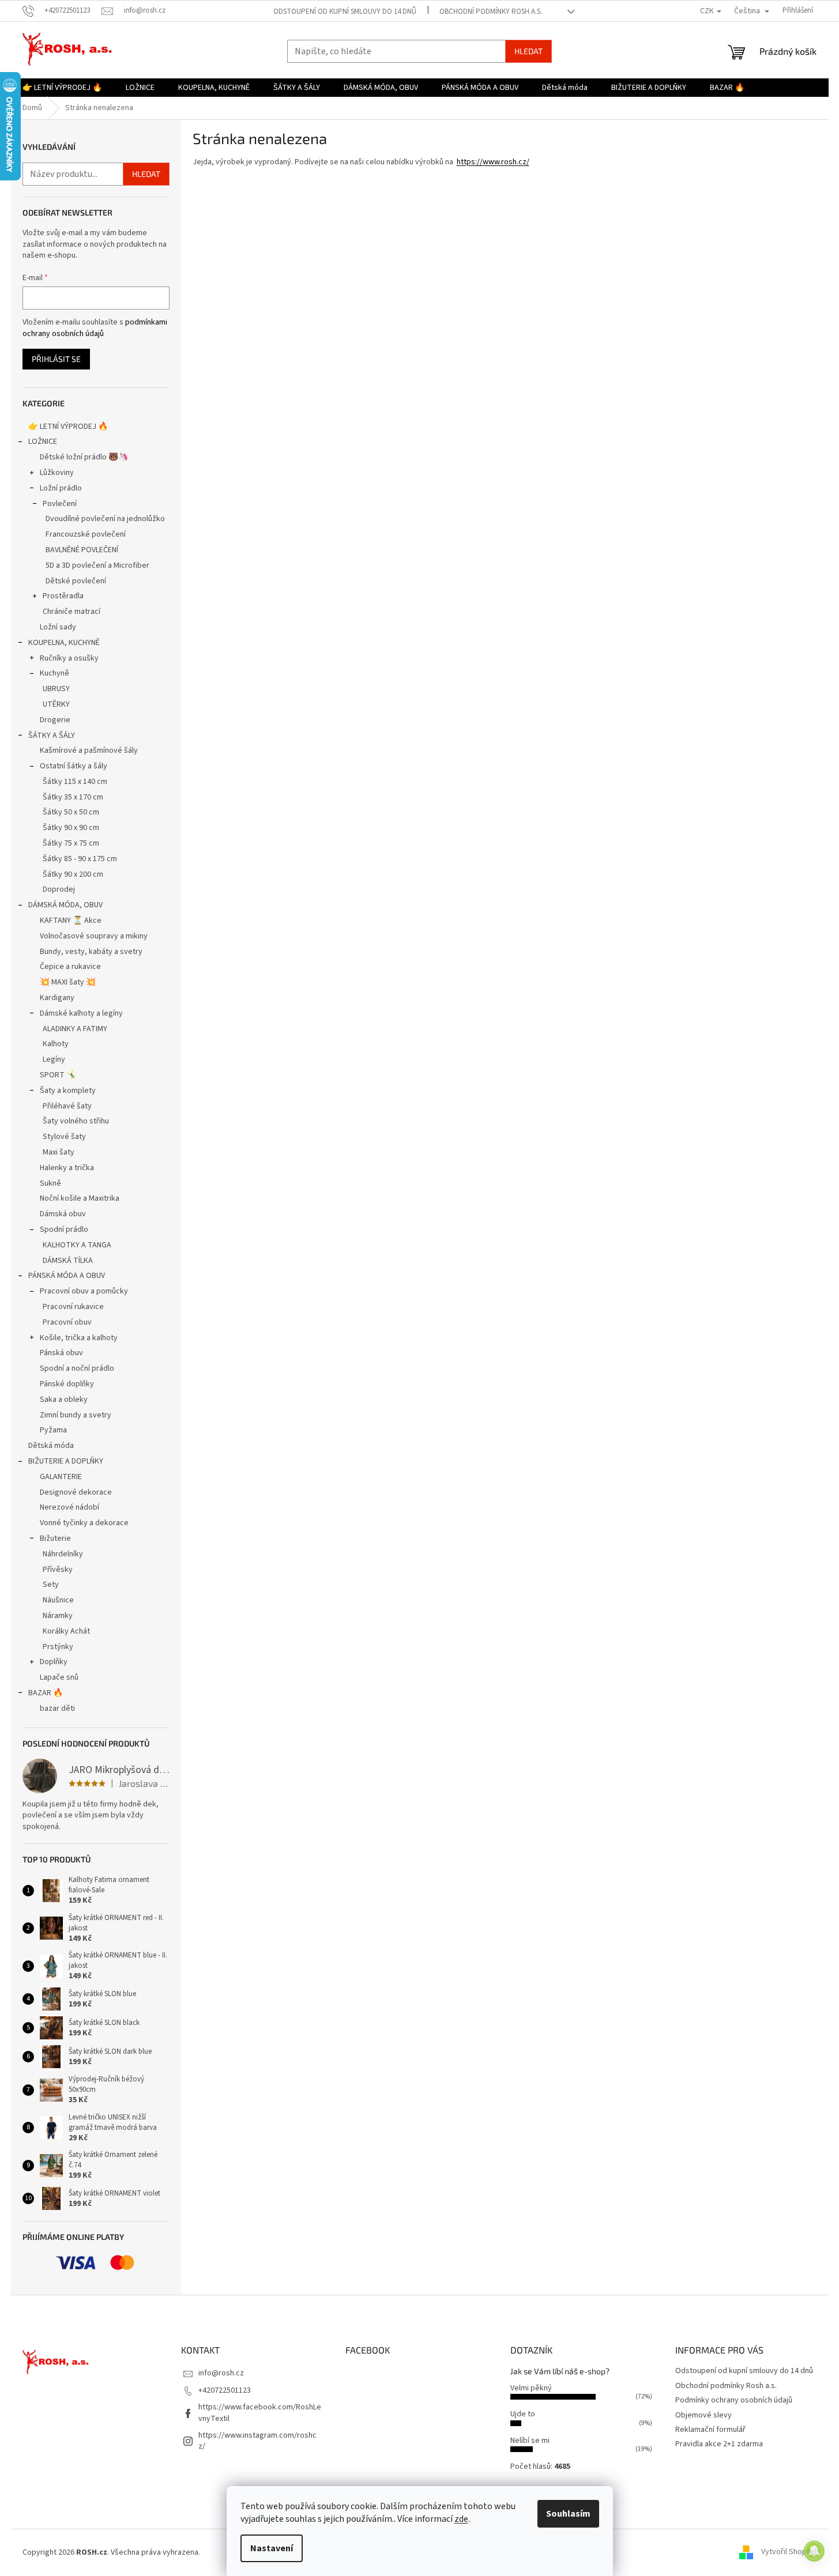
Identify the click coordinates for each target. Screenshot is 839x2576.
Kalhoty (56, 1044)
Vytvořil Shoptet (789, 2552)
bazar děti (57, 1708)
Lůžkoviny (57, 473)
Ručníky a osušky (69, 658)
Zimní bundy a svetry (76, 1415)
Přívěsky (58, 1570)
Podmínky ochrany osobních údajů (734, 2400)
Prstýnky (58, 1647)
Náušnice (58, 1600)
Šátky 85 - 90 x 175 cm (80, 859)
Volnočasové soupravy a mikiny (94, 936)
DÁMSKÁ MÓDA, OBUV (65, 905)
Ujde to (523, 2414)
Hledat (528, 51)
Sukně (50, 1183)
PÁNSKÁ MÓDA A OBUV (67, 1276)
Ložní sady (58, 627)
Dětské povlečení (76, 581)
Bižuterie (55, 1538)
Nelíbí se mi (530, 2441)
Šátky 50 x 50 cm (71, 812)
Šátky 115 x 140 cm (75, 782)
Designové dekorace (76, 1492)
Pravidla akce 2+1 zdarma (719, 2444)
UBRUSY (56, 689)
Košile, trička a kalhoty (79, 1338)
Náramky (58, 1616)
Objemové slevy (703, 2415)
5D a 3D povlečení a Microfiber (97, 565)
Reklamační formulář (710, 2430)
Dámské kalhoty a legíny (81, 1013)
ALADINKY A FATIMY (75, 1029)
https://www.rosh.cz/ (493, 162)
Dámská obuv (63, 1214)
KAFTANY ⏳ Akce (71, 921)
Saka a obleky (64, 1400)
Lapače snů (59, 1677)
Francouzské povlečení (86, 534)
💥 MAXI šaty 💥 (68, 982)
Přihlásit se (56, 359)
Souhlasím (568, 2514)
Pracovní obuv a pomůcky (84, 1291)
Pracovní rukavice (73, 1307)
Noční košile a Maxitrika (80, 1198)
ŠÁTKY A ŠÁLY (52, 736)
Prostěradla (63, 596)
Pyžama (53, 1430)
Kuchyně (54, 673)
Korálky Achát (66, 1631)
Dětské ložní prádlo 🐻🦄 (84, 457)
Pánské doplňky (67, 1384)
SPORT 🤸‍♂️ (58, 1075)
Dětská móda (51, 1446)
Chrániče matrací (72, 612)
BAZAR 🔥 (46, 1693)
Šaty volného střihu (76, 1121)
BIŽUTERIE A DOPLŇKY (66, 1461)
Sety (51, 1585)
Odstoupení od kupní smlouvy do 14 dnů (345, 12)
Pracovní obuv (67, 1322)
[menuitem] (62, 88)
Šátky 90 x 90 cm (71, 828)
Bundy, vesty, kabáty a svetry (91, 952)
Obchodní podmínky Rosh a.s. (491, 12)
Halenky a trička (67, 1168)
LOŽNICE (43, 442)
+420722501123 (225, 2390)
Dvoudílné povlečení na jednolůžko (105, 519)
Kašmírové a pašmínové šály (89, 750)
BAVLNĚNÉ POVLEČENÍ (82, 550)
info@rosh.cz (221, 2373)
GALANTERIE (61, 1477)
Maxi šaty (59, 1152)
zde (461, 2519)
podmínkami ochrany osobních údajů (95, 328)
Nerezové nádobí (69, 1507)
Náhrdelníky (63, 1554)
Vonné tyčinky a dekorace (84, 1523)
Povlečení (60, 504)
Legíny (54, 1059)
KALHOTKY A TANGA (77, 1245)
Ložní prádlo (61, 488)
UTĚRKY (56, 704)
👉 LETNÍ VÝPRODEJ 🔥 (68, 427)
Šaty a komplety (68, 1091)
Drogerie (55, 720)
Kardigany (57, 998)
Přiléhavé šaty (67, 1106)
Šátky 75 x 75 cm (71, 843)
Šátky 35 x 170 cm (73, 797)
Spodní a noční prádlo (77, 1368)
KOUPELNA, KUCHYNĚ (64, 643)
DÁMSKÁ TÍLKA (68, 1261)
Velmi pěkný (531, 2388)
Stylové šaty (64, 1137)
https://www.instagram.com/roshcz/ (257, 2441)
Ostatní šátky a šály (74, 766)
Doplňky (54, 1662)
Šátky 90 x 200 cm (73, 874)
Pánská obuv (61, 1353)
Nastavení (272, 2548)
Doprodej (59, 889)
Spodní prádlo (64, 1229)
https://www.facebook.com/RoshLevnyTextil (260, 2413)
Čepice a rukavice (70, 967)
